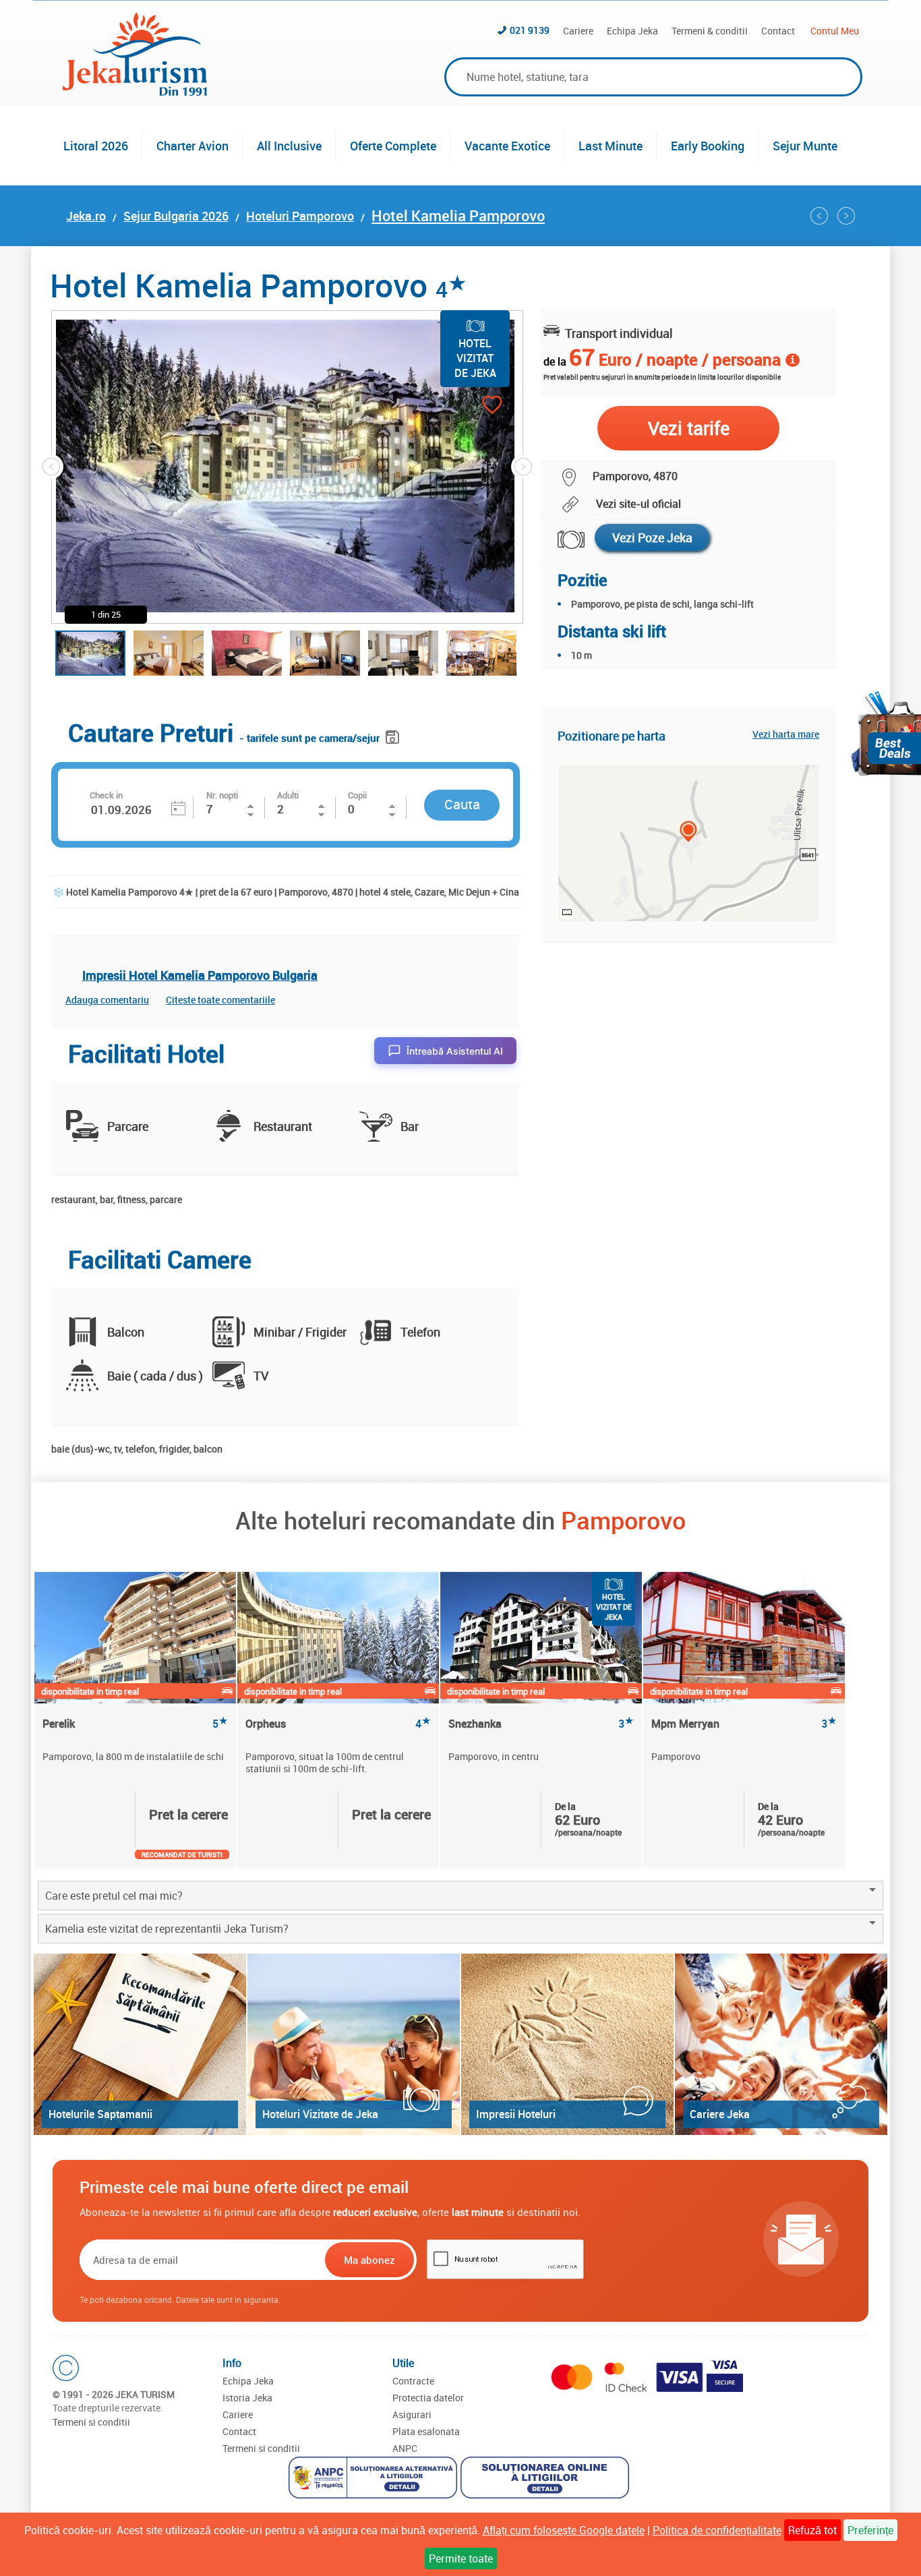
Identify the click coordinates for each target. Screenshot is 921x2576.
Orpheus (338, 1724)
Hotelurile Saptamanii (100, 2114)
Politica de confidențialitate (717, 2530)
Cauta (462, 804)
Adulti (288, 795)
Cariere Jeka (720, 2114)
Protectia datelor (428, 2398)
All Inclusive (289, 146)
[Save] (394, 735)
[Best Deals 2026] (886, 733)
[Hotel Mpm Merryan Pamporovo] (846, 216)
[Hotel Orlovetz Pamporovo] (819, 216)
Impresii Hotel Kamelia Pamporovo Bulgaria (200, 975)
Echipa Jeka (632, 31)
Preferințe (870, 2530)
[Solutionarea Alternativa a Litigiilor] (375, 2479)
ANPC (405, 2448)
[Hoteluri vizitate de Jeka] (354, 2044)
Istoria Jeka (247, 2398)
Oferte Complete (393, 146)
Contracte (413, 2381)
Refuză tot (812, 2530)
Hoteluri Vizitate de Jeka (320, 2114)
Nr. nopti (222, 795)
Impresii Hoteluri (516, 2114)
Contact (778, 31)
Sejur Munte (805, 146)
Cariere (578, 31)
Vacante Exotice (507, 146)
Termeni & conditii (710, 31)
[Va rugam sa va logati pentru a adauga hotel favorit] (468, 406)
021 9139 (530, 30)
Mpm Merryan (744, 1724)
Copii (357, 795)
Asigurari (412, 2414)
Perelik (135, 1724)
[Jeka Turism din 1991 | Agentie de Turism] (135, 92)
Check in (106, 795)
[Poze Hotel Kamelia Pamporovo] (563, 540)
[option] (136, 1720)
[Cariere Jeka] (781, 2044)
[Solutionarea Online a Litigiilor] (546, 2479)
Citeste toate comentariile (220, 1000)
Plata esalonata (426, 2431)
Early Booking (708, 146)
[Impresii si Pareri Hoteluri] (567, 2044)
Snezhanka (541, 1724)
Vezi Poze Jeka (652, 537)
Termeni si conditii (91, 2422)
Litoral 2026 (96, 146)
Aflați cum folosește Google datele (564, 2530)
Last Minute (611, 146)
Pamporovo (623, 1520)
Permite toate (461, 2558)
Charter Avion (192, 146)
